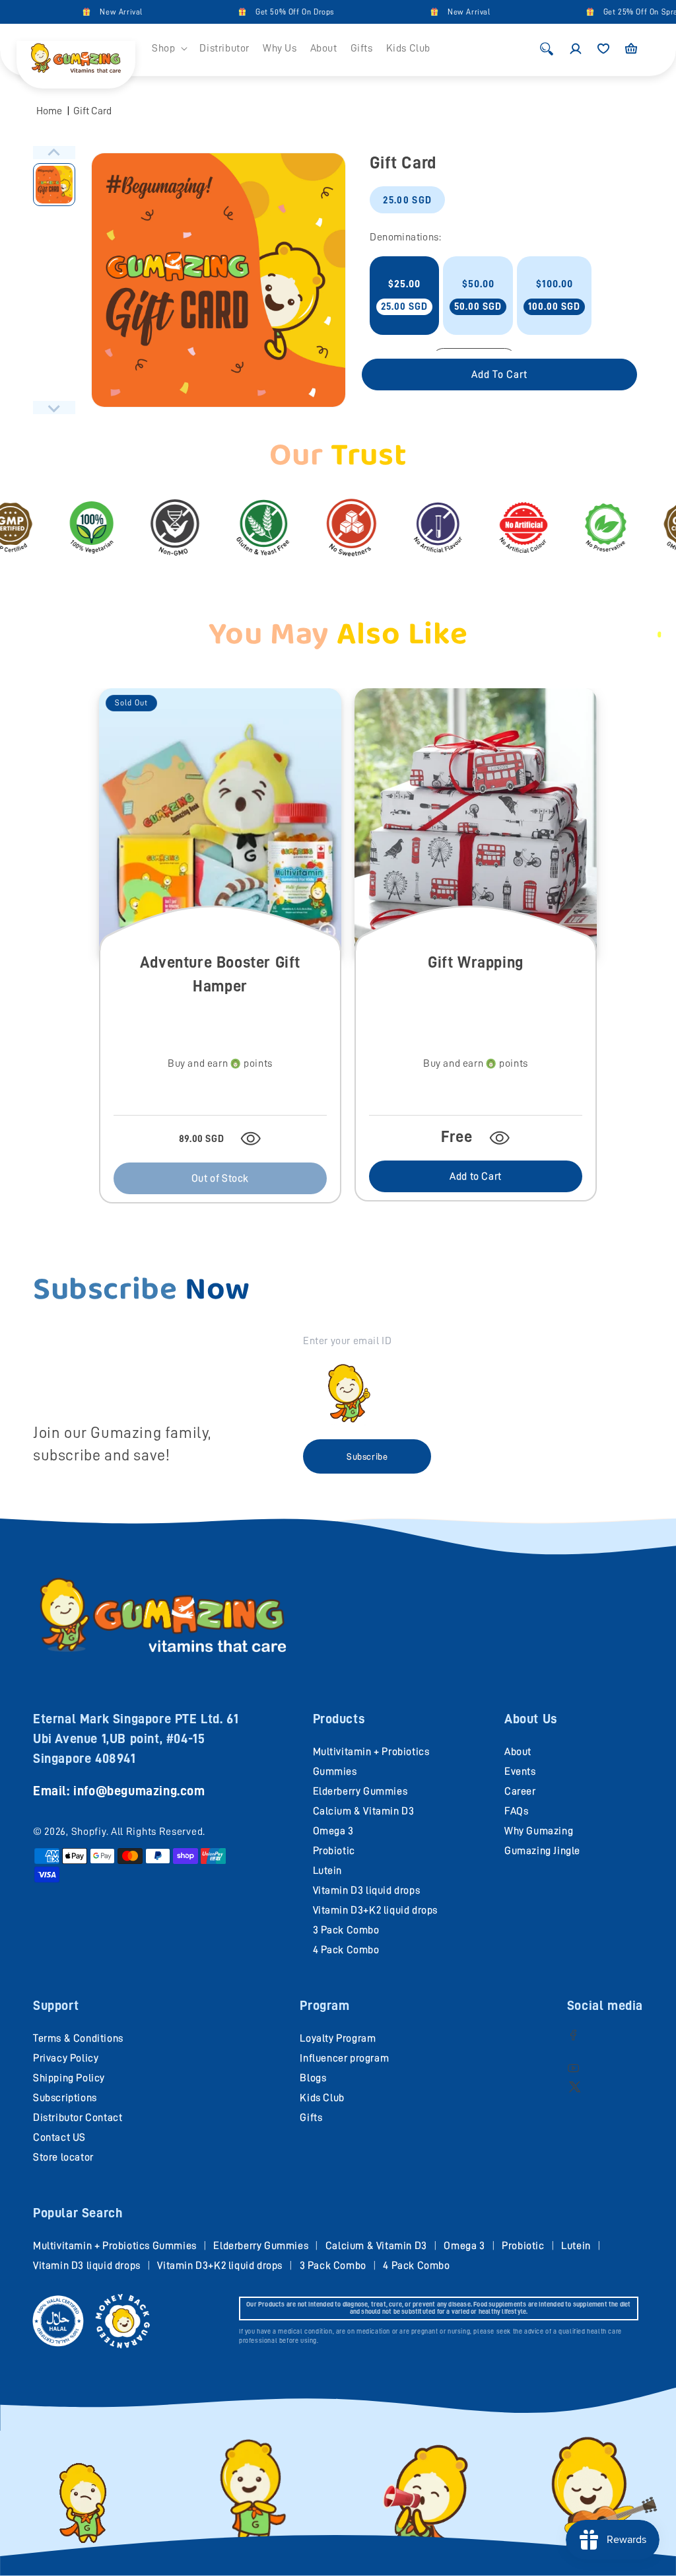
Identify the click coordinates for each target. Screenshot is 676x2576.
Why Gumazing (539, 1831)
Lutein (328, 1871)
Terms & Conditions (78, 2038)
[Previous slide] (54, 153)
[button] (169, 49)
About (518, 1752)
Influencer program (344, 2058)
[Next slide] (54, 408)
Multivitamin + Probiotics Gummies (115, 2246)
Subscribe (367, 1456)
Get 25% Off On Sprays (615, 12)
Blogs (313, 2078)
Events (520, 1771)
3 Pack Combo (346, 1930)
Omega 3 (333, 1831)
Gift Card (92, 111)
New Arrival (92, 12)
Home (49, 111)
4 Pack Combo (346, 1950)
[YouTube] (573, 2068)
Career (520, 1791)
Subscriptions (65, 2098)
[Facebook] (573, 2035)
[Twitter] (575, 2086)
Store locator (63, 2157)
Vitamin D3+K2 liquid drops (376, 1910)
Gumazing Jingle (542, 1851)
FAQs (516, 1811)
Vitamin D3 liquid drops (367, 1890)
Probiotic (334, 1851)
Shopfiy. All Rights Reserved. (138, 1832)
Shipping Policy (69, 2078)
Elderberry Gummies (360, 1791)
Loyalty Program (338, 2038)
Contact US (59, 2137)
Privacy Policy (66, 2058)
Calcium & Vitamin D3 (364, 1811)
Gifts (311, 2118)
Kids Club (322, 2098)
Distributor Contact (78, 2118)
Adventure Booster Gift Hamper (220, 974)
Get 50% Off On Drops (265, 12)
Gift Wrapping (476, 962)
